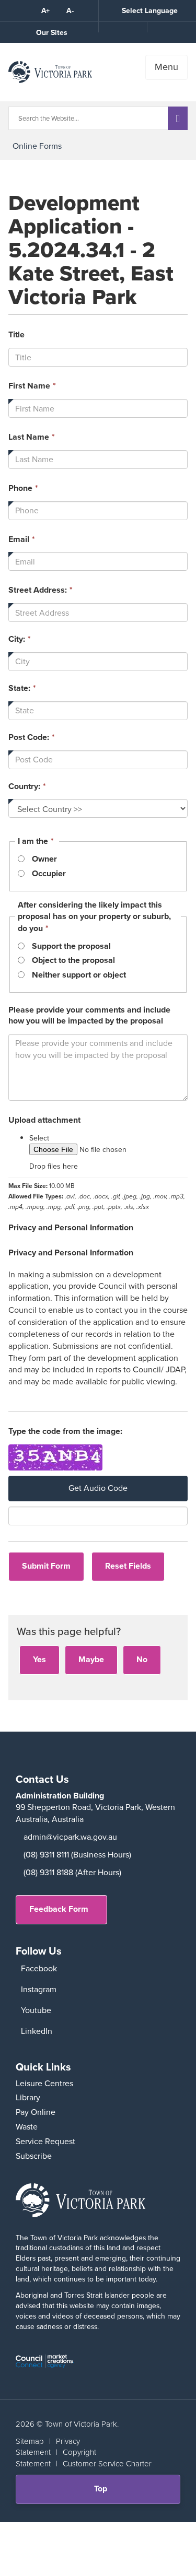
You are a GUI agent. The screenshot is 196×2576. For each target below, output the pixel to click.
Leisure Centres (44, 2083)
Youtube (36, 2010)
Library (28, 2097)
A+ (45, 10)
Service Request (45, 2141)
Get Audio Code (98, 1488)
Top (104, 2493)
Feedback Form (59, 1909)
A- (70, 10)
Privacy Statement (48, 2446)
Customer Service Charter (107, 2463)
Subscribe (34, 2156)
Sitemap (30, 2441)
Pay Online (36, 2112)
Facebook (39, 1968)
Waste (27, 2127)
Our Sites (52, 32)
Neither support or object (79, 975)
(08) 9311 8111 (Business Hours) (77, 1855)
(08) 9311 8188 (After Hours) (72, 1872)
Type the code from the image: (65, 1432)
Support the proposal (71, 946)
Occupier (49, 874)
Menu (166, 67)
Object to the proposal (73, 960)
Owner (44, 859)
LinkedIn (37, 2031)
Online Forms (37, 146)
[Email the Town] (171, 27)
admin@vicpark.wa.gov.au (70, 1837)
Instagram (39, 1989)
